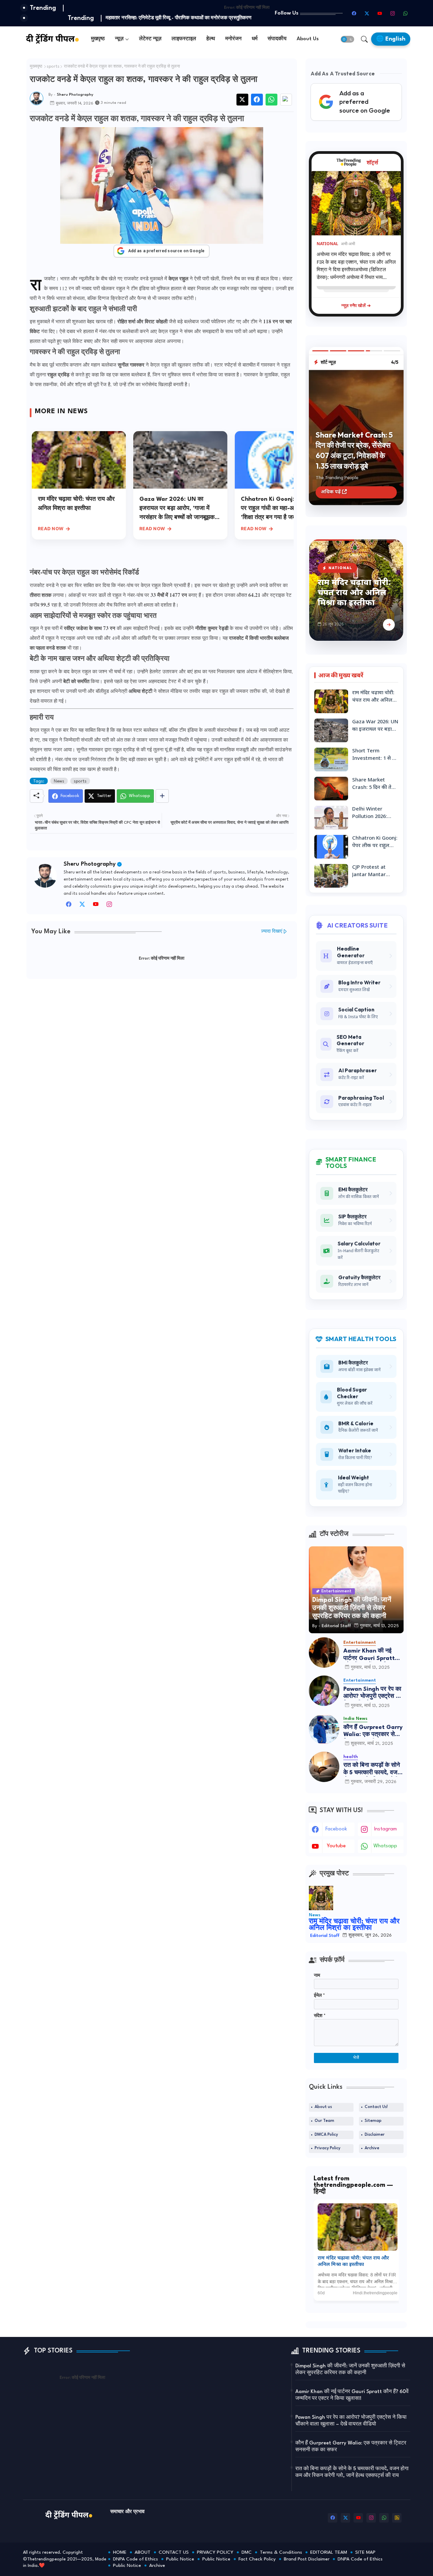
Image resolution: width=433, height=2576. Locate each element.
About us (323, 2107)
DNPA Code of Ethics (135, 2559)
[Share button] (162, 796)
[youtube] (380, 13)
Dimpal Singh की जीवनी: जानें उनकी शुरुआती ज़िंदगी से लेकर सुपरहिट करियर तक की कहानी (350, 2370)
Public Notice (180, 2559)
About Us (308, 39)
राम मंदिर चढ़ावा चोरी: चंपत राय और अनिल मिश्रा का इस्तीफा (354, 593)
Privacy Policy (327, 2148)
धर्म (255, 39)
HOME (120, 2552)
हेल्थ (211, 39)
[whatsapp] (406, 13)
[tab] (98, 39)
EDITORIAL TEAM (329, 2552)
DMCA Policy (326, 2135)
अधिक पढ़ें (331, 493)
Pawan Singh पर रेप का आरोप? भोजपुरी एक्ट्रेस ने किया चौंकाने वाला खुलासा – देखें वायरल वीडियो (373, 1693)
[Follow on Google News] (286, 100)
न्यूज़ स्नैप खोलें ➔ (356, 305)
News (59, 781)
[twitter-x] (367, 13)
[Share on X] (242, 100)
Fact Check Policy (257, 2559)
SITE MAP (365, 2552)
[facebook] (354, 13)
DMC (247, 2552)
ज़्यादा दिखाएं (272, 931)
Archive (372, 2148)
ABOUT (143, 2552)
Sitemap (373, 2121)
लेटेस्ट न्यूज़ (150, 39)
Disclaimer (375, 2135)
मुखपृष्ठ (98, 39)
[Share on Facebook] (257, 100)
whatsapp (385, 1846)
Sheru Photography (90, 864)
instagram (385, 1829)
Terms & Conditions (281, 2552)
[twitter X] (82, 906)
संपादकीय (277, 39)
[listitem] (358, 2250)
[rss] (397, 2518)
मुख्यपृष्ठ (36, 67)
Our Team (324, 2121)
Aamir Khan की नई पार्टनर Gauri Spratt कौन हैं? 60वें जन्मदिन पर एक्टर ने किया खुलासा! (371, 1655)
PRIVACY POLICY (215, 2552)
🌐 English (391, 39)
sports (53, 67)
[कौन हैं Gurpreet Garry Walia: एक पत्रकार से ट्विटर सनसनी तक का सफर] (324, 1729)
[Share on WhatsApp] (271, 100)
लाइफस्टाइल (184, 39)
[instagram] (393, 13)
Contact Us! (376, 2107)
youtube (336, 1846)
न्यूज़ (119, 39)
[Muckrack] (123, 906)
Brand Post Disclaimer (307, 2559)
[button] (347, 39)
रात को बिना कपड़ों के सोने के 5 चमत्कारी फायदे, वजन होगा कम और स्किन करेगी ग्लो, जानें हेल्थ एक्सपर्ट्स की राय (372, 1769)
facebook (336, 1829)
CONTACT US (174, 2552)
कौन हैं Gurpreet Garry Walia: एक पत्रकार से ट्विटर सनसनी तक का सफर (373, 1731)
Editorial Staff (325, 1936)
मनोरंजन (233, 39)
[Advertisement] (162, 1035)
